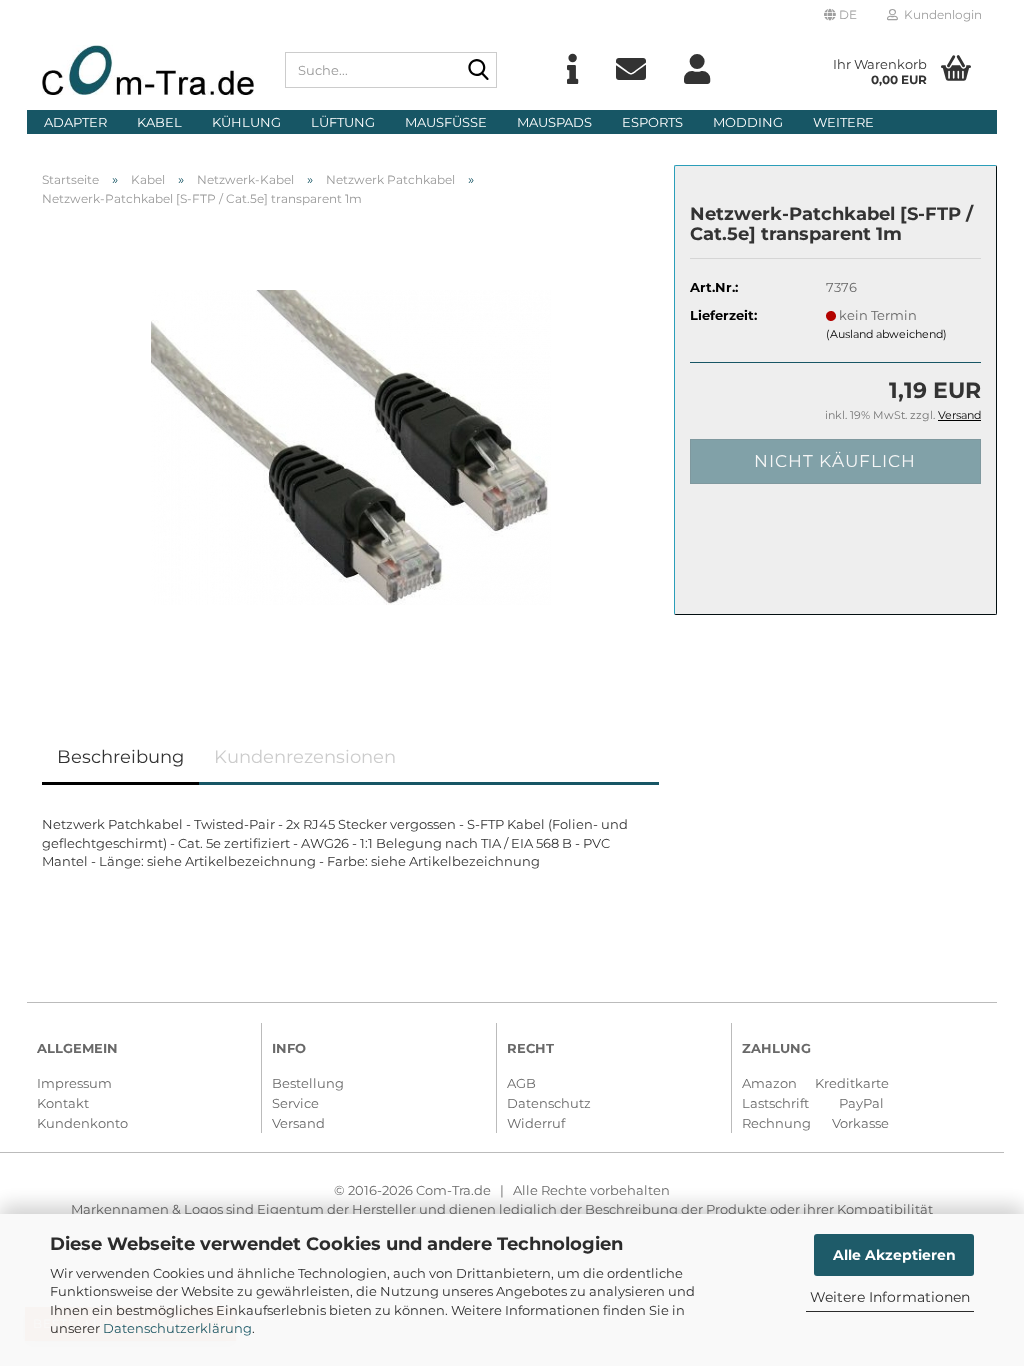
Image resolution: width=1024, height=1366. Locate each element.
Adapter (75, 122)
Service (295, 1103)
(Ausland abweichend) (886, 334)
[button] (840, 15)
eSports (652, 122)
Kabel (159, 122)
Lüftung (343, 122)
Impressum (74, 1083)
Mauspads (554, 122)
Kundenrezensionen (305, 757)
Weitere (843, 122)
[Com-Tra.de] (148, 70)
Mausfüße (446, 122)
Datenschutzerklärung (177, 1328)
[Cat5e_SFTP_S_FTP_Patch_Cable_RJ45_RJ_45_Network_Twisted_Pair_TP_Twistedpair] (351, 446)
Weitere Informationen (890, 1297)
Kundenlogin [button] (940, 14)
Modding (748, 122)
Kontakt (63, 1103)
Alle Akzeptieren (894, 1255)
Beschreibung (120, 757)
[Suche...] (478, 71)
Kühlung (246, 122)
